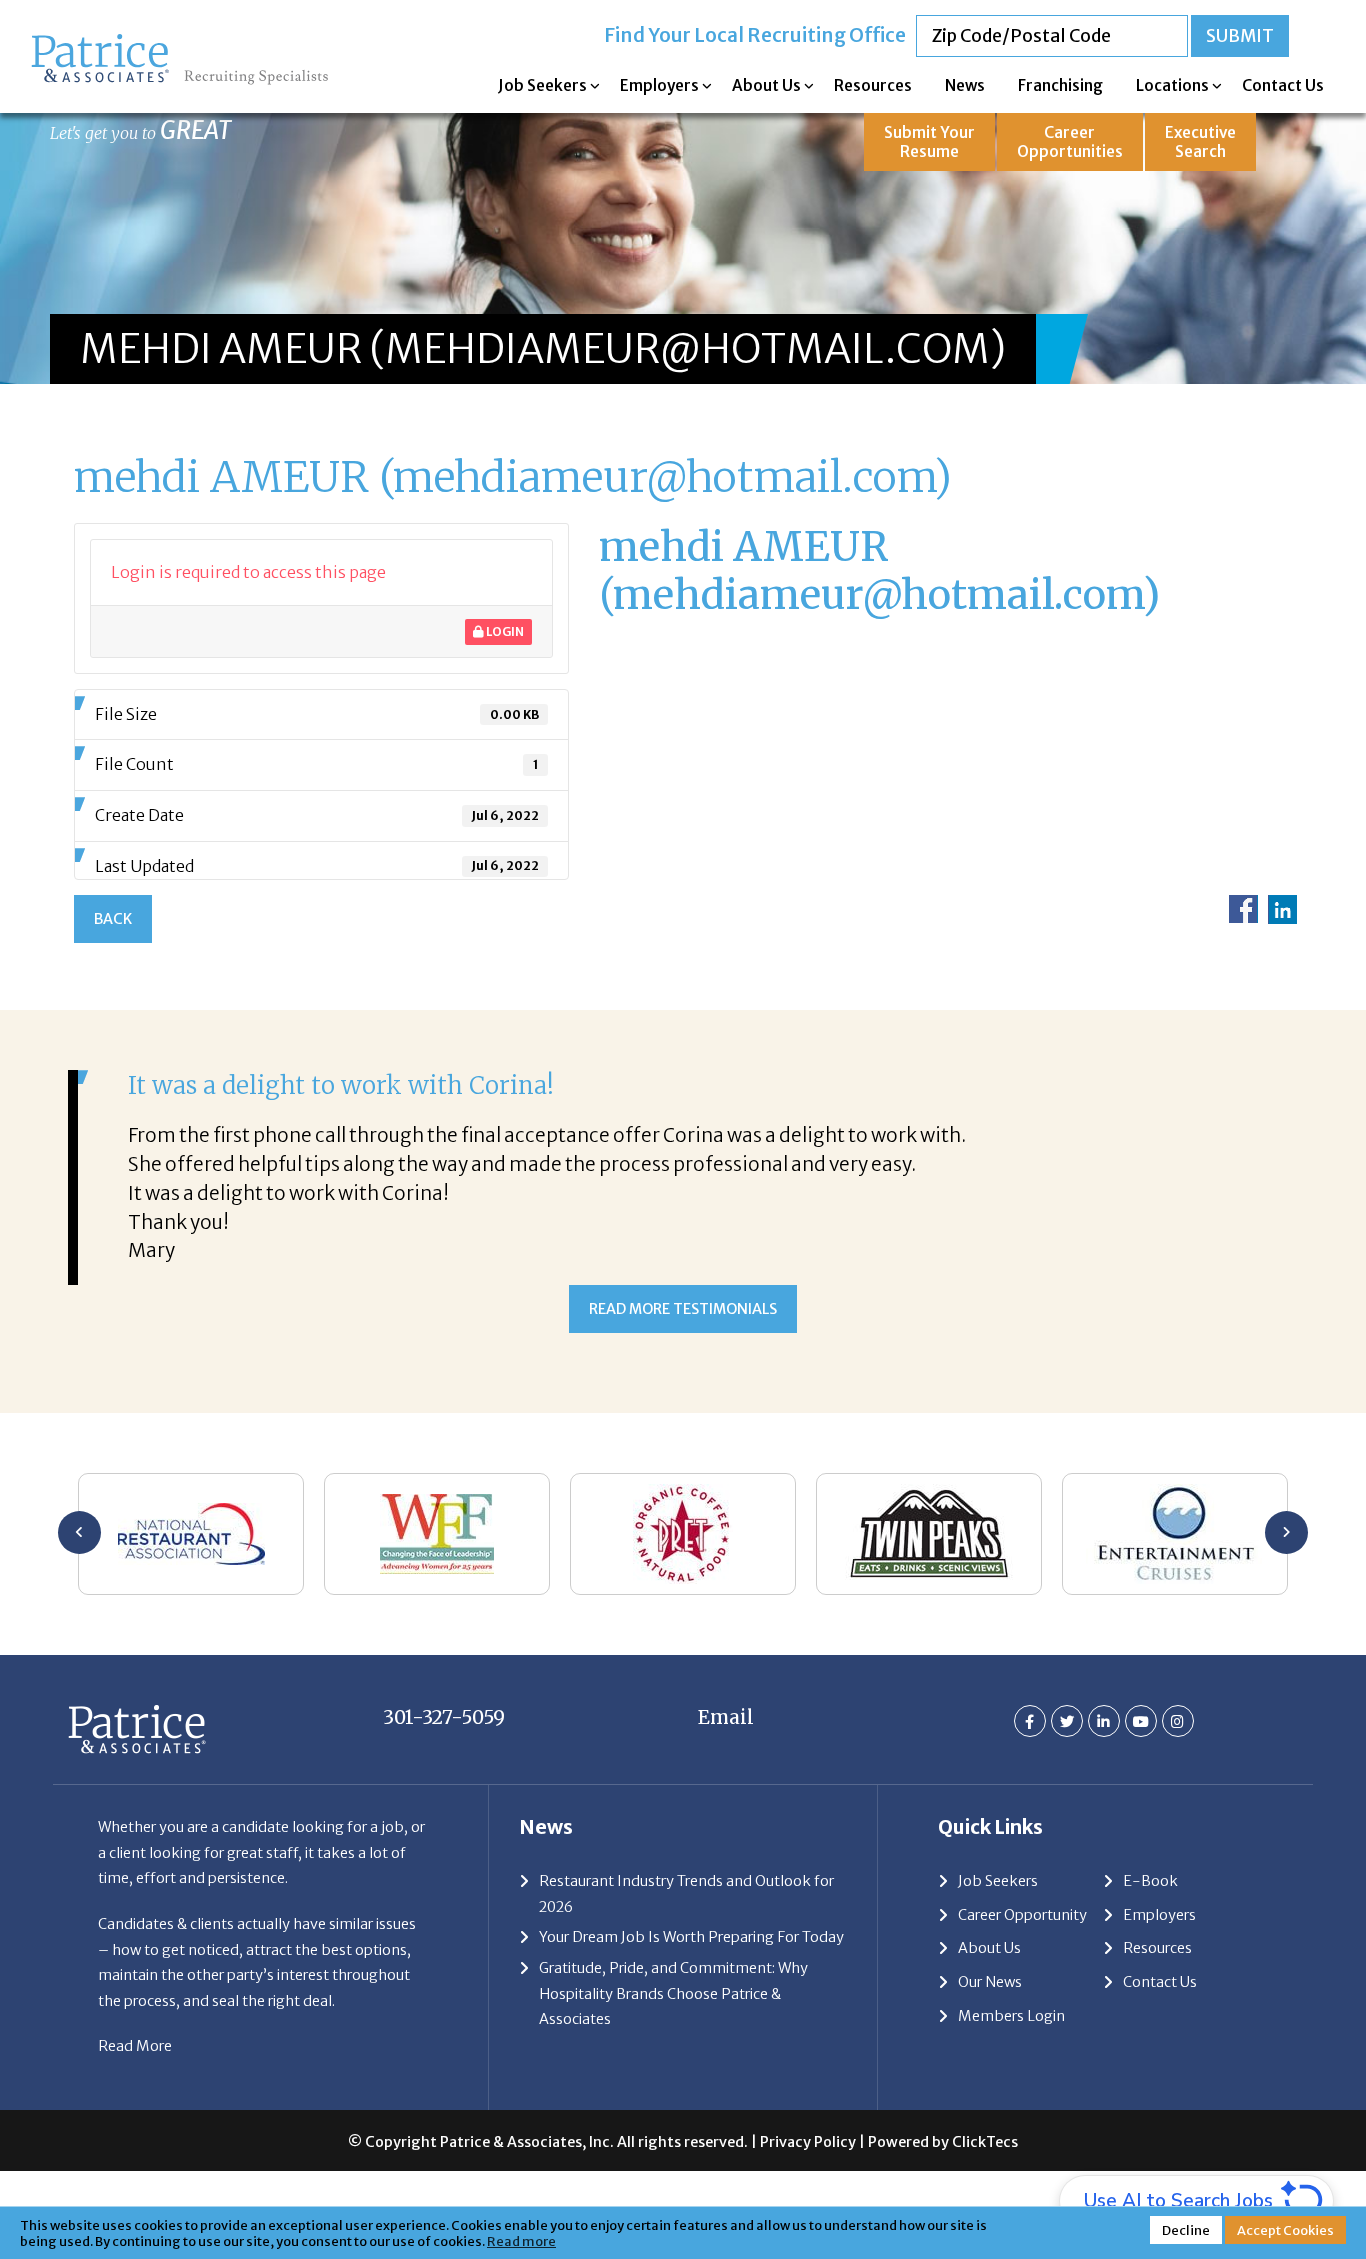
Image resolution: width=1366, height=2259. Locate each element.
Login (504, 631)
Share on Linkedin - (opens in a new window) (1282, 909)
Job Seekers (542, 85)
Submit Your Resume (929, 142)
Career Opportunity (1022, 1915)
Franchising (1060, 85)
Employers (659, 85)
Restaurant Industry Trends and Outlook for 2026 (686, 1894)
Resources (873, 85)
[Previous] (79, 1532)
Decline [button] (1186, 2230)
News (965, 85)
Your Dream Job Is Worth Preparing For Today (691, 1937)
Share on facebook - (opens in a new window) (1243, 909)
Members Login (1011, 2016)
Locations (1172, 85)
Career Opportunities (1070, 142)
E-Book (1150, 1881)
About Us (766, 85)
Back (113, 919)
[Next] (1286, 1532)
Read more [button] (521, 2241)
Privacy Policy (808, 2142)
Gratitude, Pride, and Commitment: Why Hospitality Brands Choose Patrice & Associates (673, 1993)
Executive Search (1200, 142)
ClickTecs (985, 2142)
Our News (990, 1982)
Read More (135, 2046)
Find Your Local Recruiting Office (755, 35)
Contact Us (1283, 85)
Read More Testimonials (683, 1309)
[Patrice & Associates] (179, 40)
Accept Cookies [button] (1285, 2230)
